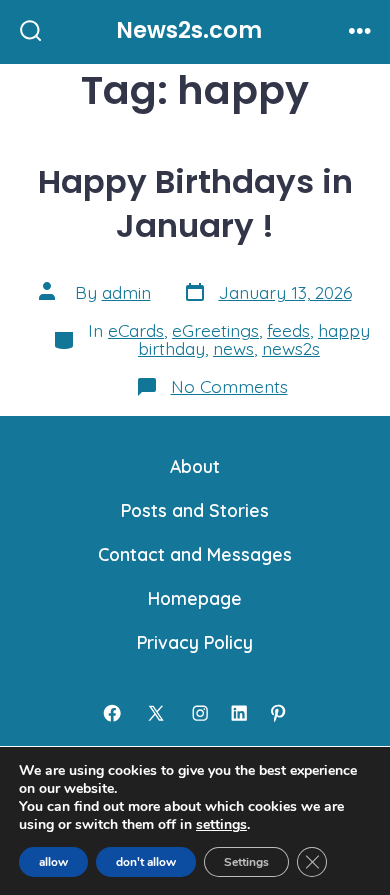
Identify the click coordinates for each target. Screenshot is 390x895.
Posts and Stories (195, 510)
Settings (246, 862)
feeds (288, 330)
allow (53, 862)
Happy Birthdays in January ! (195, 203)
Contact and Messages (195, 554)
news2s (291, 348)
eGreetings (215, 330)
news (233, 348)
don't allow (146, 862)
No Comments (229, 386)
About (195, 466)
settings (221, 825)
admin (126, 292)
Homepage (195, 598)
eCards (136, 330)
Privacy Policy (195, 642)
